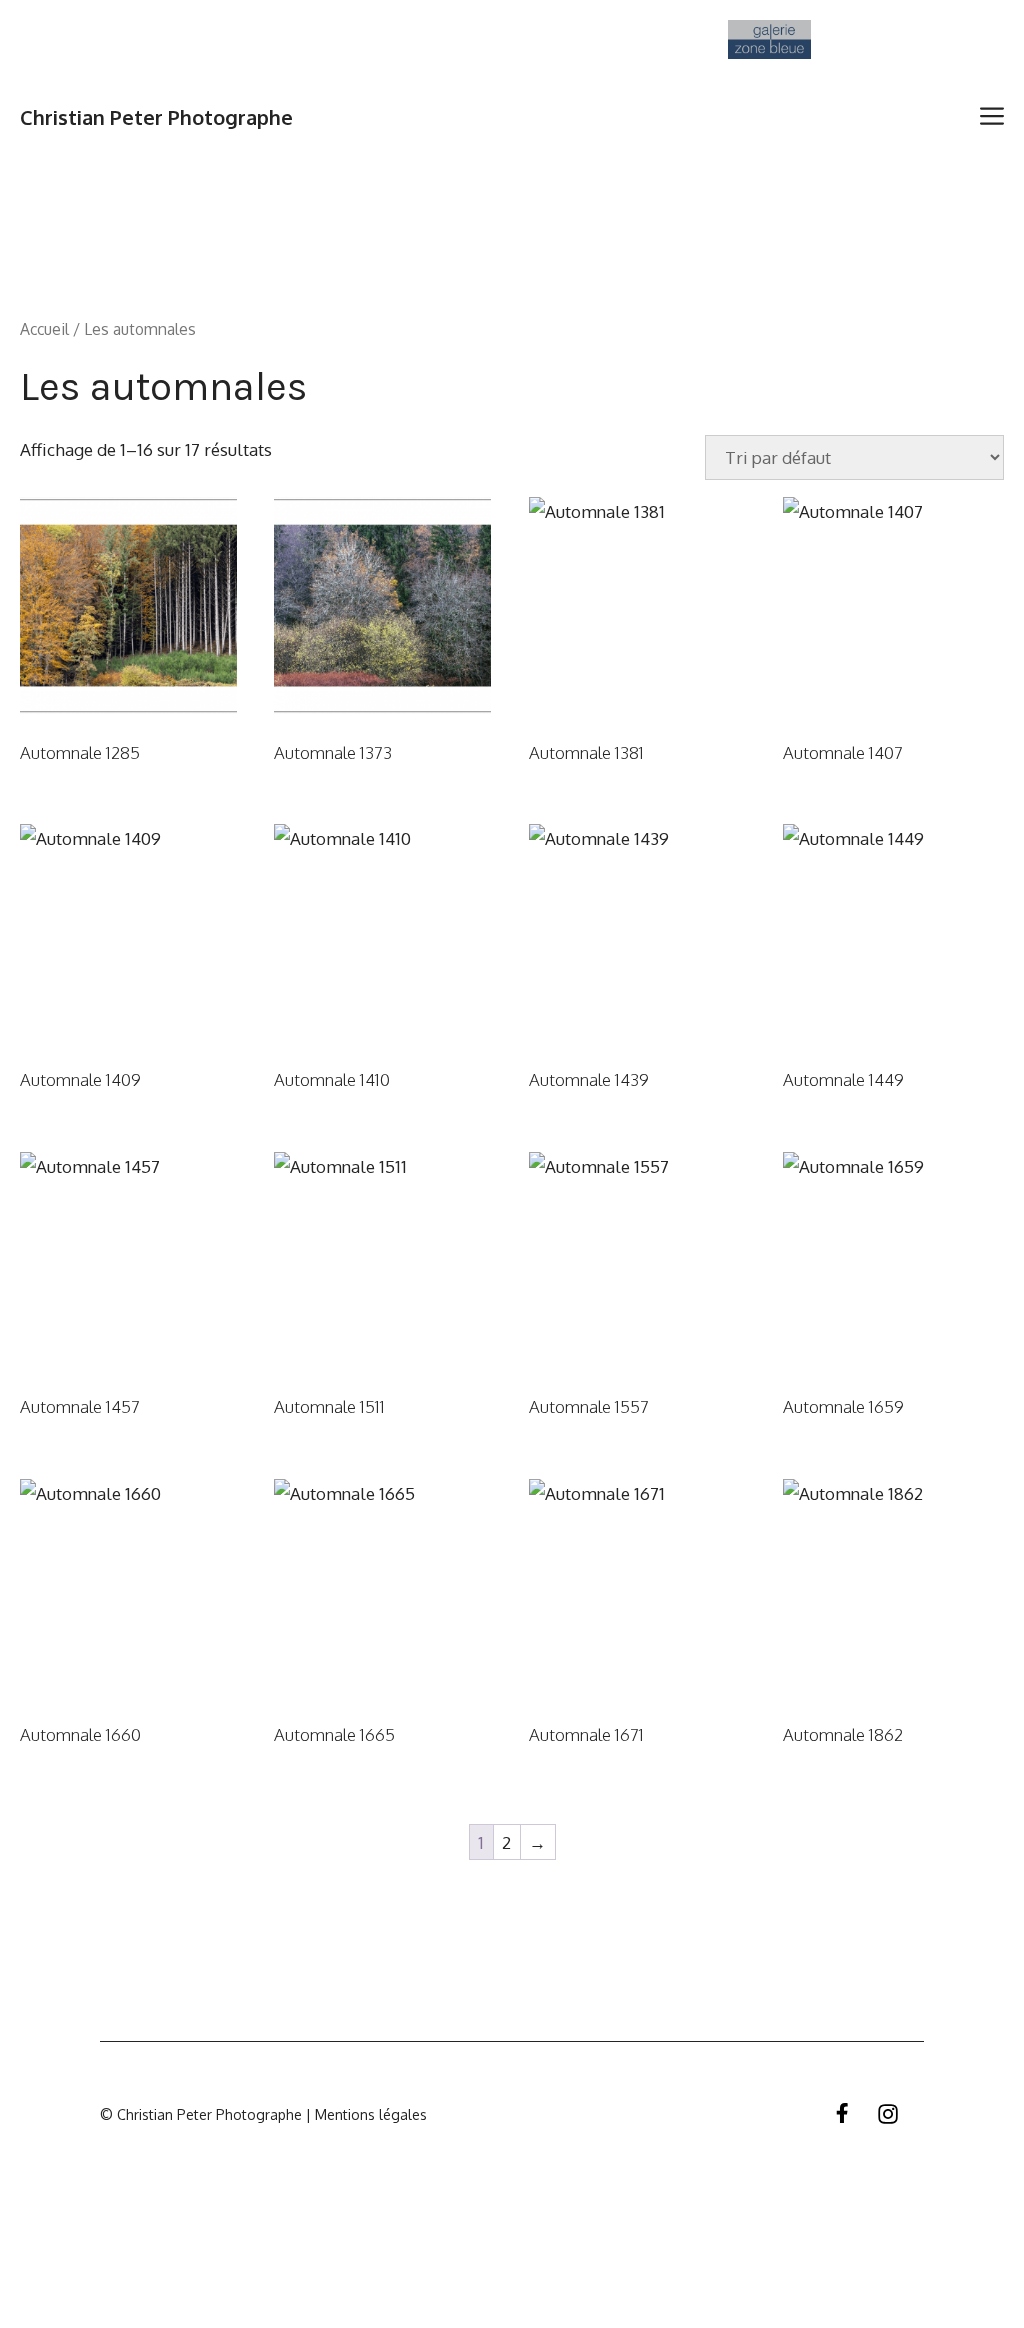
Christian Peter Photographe (156, 117)
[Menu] (994, 117)
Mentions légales (369, 2114)
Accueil (44, 329)
